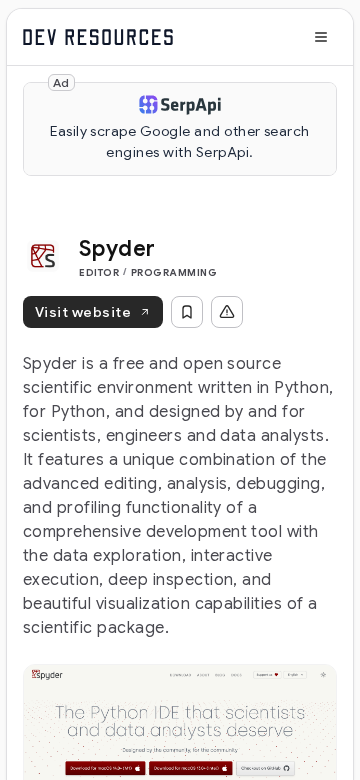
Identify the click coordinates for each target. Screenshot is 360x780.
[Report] (227, 312)
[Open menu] (321, 37)
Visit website (83, 312)
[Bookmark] (187, 312)
